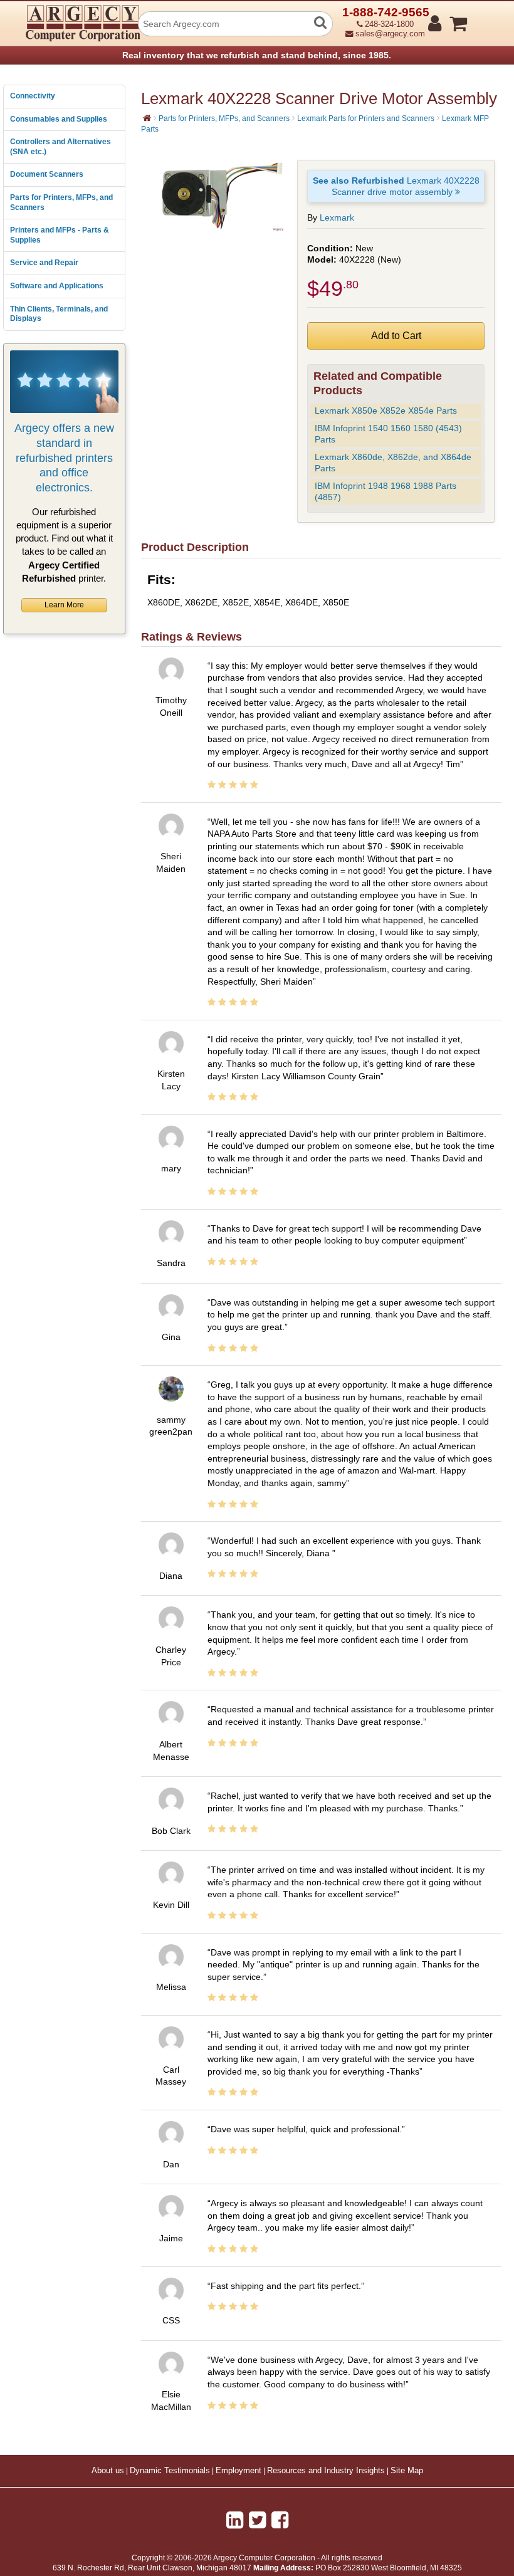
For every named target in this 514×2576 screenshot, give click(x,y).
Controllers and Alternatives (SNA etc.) (60, 147)
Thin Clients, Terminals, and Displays (59, 314)
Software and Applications (57, 286)
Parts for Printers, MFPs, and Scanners (61, 202)
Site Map (407, 2471)
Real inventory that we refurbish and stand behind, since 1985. (257, 55)
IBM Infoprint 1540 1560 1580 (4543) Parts (388, 434)
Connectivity (33, 96)
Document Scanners (47, 174)
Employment (239, 2471)
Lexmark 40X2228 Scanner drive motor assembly (396, 186)
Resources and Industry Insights (326, 2471)
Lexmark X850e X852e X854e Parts (386, 411)
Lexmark (337, 217)
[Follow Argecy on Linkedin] (235, 2520)
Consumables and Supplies (59, 119)
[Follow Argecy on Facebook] (280, 2520)
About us (108, 2471)
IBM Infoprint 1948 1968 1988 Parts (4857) (385, 492)
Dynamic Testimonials (170, 2471)
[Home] (147, 118)
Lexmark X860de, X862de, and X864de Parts (393, 463)
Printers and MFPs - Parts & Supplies (60, 235)
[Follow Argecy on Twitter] (257, 2520)
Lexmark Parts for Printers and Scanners (366, 118)
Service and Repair (44, 263)
